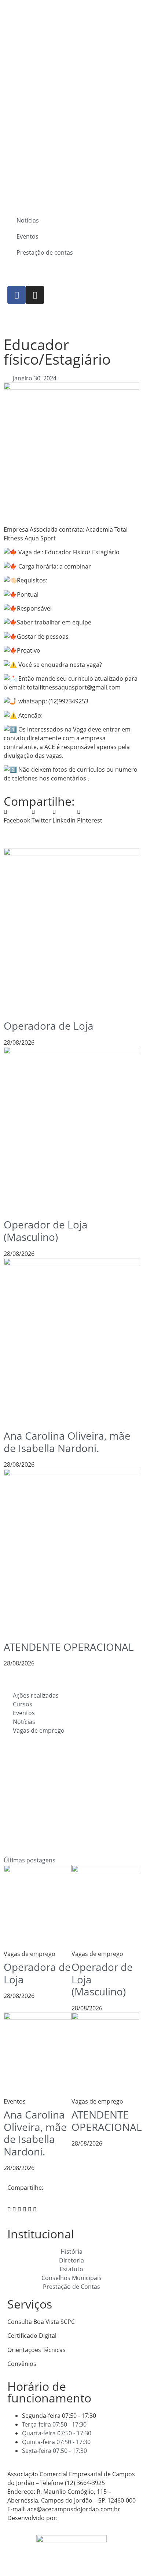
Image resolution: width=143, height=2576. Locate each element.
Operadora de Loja (49, 1026)
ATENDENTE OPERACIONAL (69, 1647)
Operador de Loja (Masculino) (46, 1231)
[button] (17, 816)
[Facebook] (16, 295)
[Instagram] (35, 295)
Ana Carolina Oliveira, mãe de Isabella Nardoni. (67, 1442)
